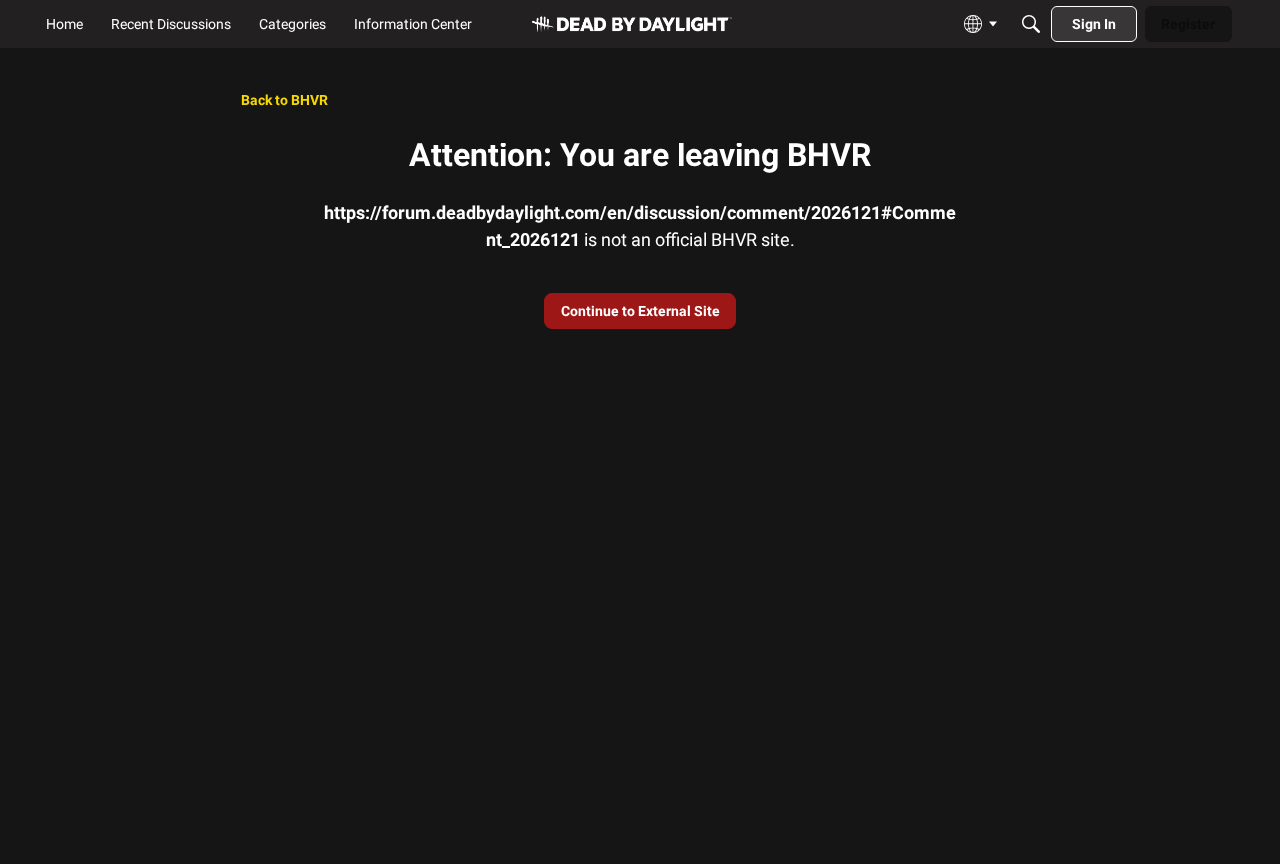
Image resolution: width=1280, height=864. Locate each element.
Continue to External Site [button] (640, 311)
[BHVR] (632, 24)
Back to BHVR (284, 100)
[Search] (1031, 24)
